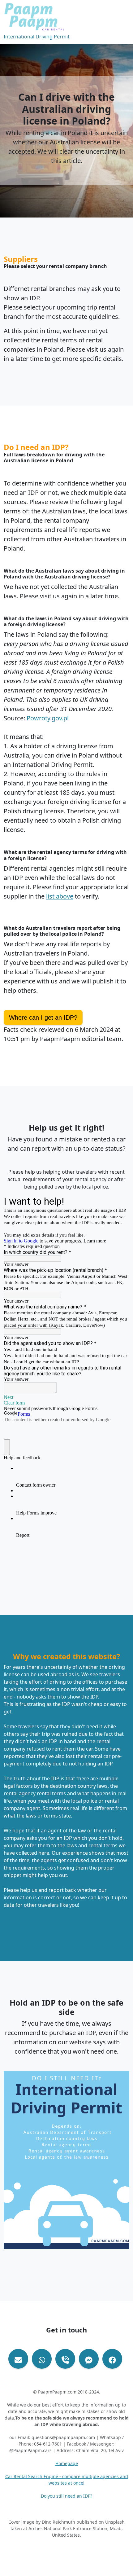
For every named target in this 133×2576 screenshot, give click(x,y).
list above (60, 896)
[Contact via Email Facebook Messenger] (89, 2359)
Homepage (67, 2463)
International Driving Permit (37, 37)
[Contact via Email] (18, 2359)
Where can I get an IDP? (43, 1018)
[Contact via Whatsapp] (42, 2359)
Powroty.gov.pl (48, 718)
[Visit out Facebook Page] (112, 2359)
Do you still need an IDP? (66, 2496)
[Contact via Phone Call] (65, 2359)
